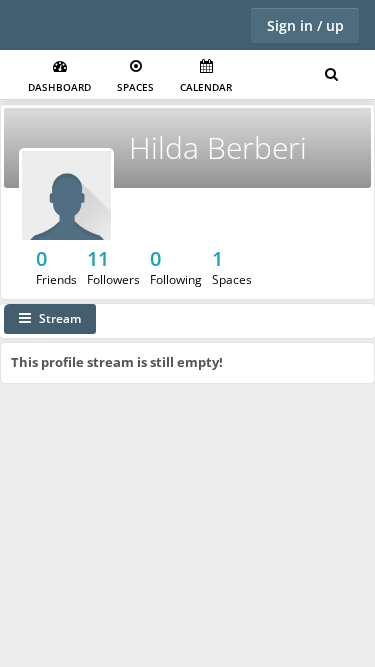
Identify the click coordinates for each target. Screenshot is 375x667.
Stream (60, 318)
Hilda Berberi (218, 147)
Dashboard (59, 87)
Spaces (135, 87)
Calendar (206, 87)
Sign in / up (305, 25)
